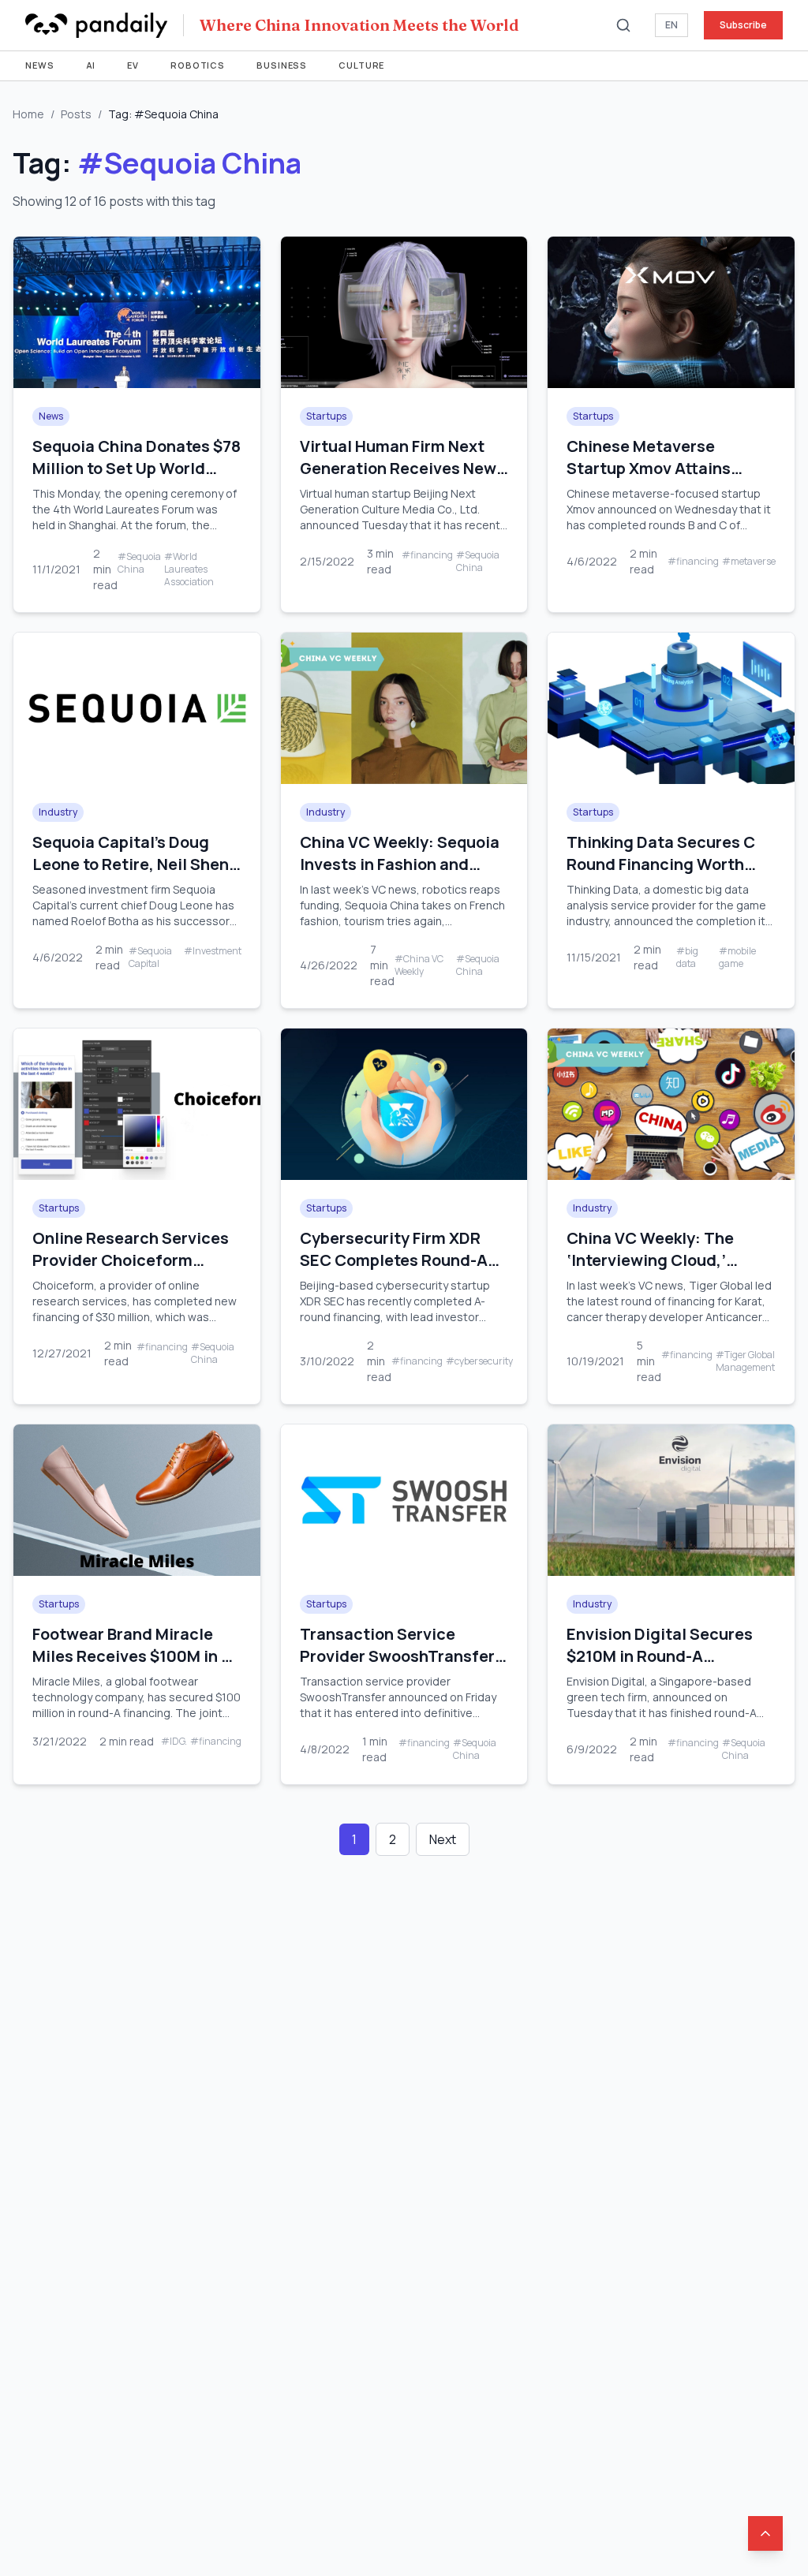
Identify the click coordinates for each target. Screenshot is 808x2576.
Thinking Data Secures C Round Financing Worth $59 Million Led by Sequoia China (667, 875)
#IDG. (174, 1742)
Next (443, 1839)
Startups (326, 416)
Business (282, 65)
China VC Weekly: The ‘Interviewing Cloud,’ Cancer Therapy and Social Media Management (670, 1271)
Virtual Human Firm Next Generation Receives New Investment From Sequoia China (398, 479)
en (671, 25)
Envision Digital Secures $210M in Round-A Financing (660, 1656)
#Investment (213, 951)
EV (133, 65)
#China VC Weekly (419, 965)
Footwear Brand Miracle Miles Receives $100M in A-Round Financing (135, 1656)
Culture (361, 65)
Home (28, 114)
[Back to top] (765, 2533)
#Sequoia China (139, 563)
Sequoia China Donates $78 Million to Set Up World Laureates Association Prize (137, 479)
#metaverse (749, 562)
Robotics (198, 65)
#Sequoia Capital (150, 958)
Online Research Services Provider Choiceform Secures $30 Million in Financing (131, 1271)
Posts (76, 114)
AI (91, 65)
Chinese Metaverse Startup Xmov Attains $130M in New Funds (649, 468)
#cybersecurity (479, 1361)
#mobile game (737, 958)
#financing (427, 555)
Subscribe (743, 25)
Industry (58, 812)
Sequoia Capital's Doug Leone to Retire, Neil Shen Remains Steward (131, 864)
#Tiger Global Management (745, 1361)
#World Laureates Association (189, 569)
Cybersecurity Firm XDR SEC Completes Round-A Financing (394, 1260)
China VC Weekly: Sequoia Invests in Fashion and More (400, 864)
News (40, 65)
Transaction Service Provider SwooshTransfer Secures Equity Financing (397, 1656)
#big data (687, 958)
